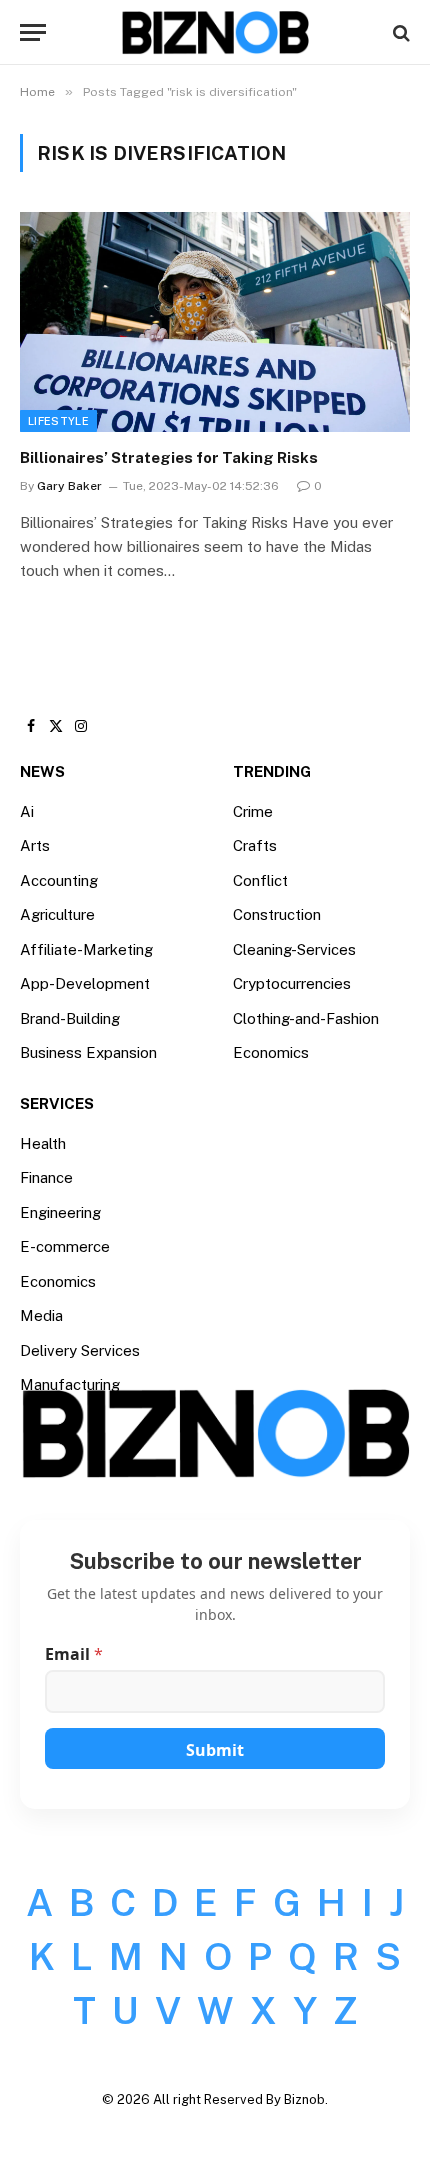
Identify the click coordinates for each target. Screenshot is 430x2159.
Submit (215, 1750)
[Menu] (33, 32)
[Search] (399, 32)
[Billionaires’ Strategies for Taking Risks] (215, 321)
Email (74, 1654)
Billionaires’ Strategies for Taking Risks (169, 457)
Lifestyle (58, 421)
